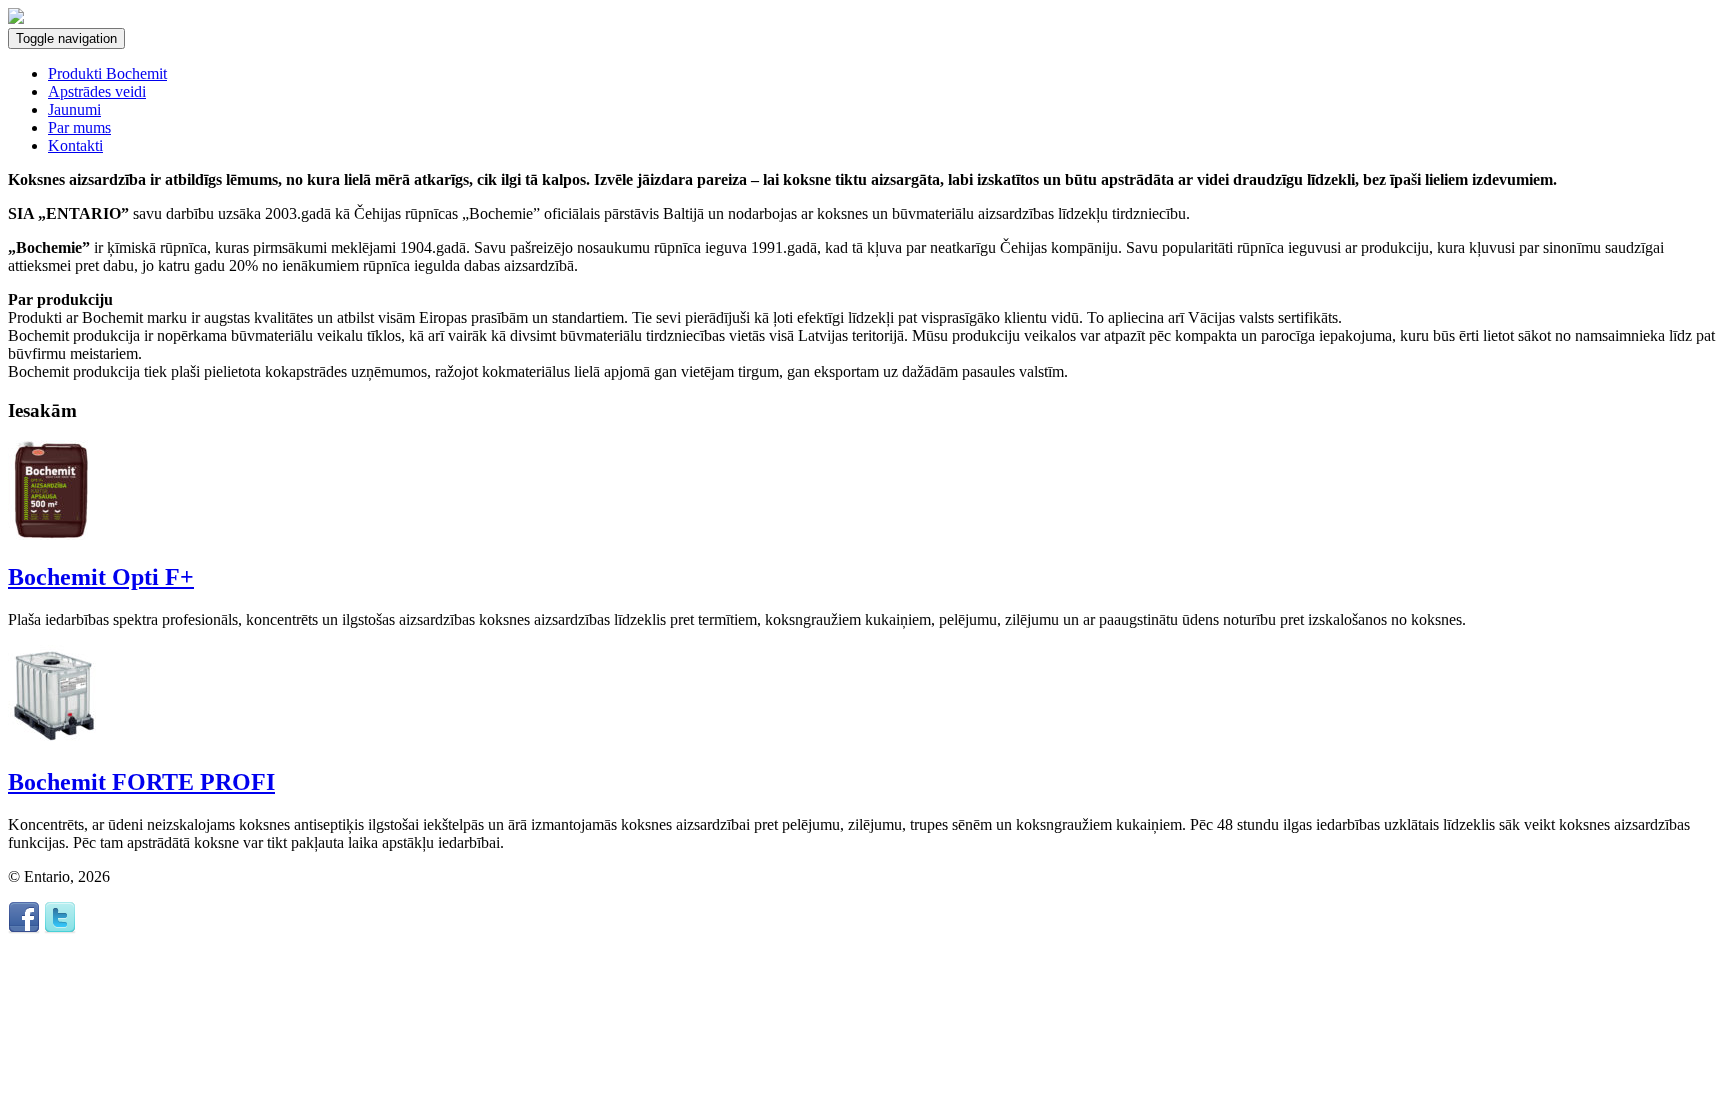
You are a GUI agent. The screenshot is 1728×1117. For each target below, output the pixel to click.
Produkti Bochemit (107, 73)
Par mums (79, 127)
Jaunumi (74, 109)
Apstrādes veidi (97, 91)
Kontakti (75, 145)
